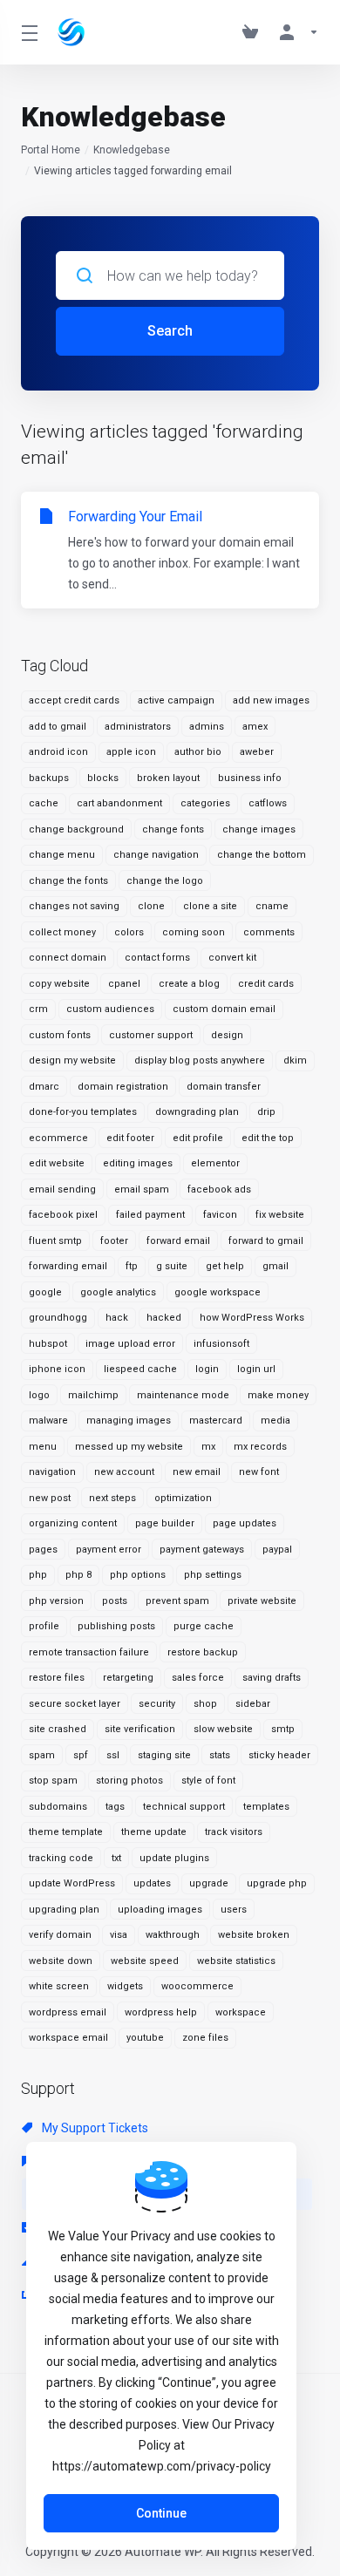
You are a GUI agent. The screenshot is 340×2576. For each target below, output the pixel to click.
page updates (245, 1523)
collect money (62, 932)
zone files (205, 2038)
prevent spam (177, 1601)
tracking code (61, 1858)
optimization (183, 1498)
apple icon (131, 752)
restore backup (203, 1652)
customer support (151, 1035)
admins (207, 727)
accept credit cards (74, 700)
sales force (198, 1678)
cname (272, 906)
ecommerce (58, 1138)
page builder (165, 1523)
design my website (72, 1060)
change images (259, 829)
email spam (142, 1189)
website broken (254, 1935)
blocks (103, 778)
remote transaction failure (89, 1652)
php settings (213, 1575)
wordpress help (161, 2012)
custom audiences (110, 1009)
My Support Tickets (94, 2128)
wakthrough (173, 1935)
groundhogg (58, 1318)
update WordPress (72, 1883)
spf (81, 1755)
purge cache (204, 1626)
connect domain (68, 958)
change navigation (156, 855)
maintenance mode (183, 1395)
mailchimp (93, 1395)
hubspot (48, 1344)
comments (269, 932)
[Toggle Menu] (29, 32)
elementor (215, 1163)
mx (208, 1447)
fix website (280, 1215)
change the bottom (262, 855)
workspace (241, 2012)
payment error (109, 1550)
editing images (138, 1163)
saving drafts (272, 1678)
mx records (260, 1447)
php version (56, 1601)
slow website (223, 1729)
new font (259, 1472)
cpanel (124, 984)
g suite (172, 1266)
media (275, 1421)
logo (39, 1395)
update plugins (174, 1858)
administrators (138, 727)
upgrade (209, 1883)
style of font (208, 1781)
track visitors (234, 1832)
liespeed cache (140, 1369)
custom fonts (60, 1035)
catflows (268, 803)
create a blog (189, 984)
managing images (129, 1421)
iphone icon (57, 1369)
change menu (62, 855)
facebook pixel (63, 1215)
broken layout (168, 778)
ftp (132, 1266)
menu (43, 1447)
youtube (145, 2038)
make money (278, 1395)
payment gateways (202, 1550)
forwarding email (68, 1266)
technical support (184, 1807)
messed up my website (129, 1447)
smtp (283, 1729)
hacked (164, 1318)
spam (42, 1755)
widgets (125, 1986)
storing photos (129, 1781)
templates (266, 1807)
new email (197, 1472)
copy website (59, 984)
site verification (140, 1729)
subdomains (58, 1807)
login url (256, 1369)
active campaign (176, 700)
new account (124, 1472)
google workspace (218, 1292)
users (234, 1910)
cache (44, 803)
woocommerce (197, 1986)
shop (205, 1704)
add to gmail (58, 727)
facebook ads (219, 1189)
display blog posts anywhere (200, 1060)
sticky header (279, 1755)
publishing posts (116, 1626)
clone (151, 906)
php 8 (78, 1575)
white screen (59, 1986)
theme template (66, 1832)
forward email (178, 1241)
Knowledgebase (132, 150)
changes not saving (74, 906)
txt (116, 1858)
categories (205, 803)
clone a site (210, 906)
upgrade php (277, 1883)
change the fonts (68, 881)
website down (61, 1961)
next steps (112, 1498)
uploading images (160, 1910)
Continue (161, 2513)
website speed (145, 1961)
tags (115, 1807)
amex (255, 727)
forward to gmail (266, 1241)
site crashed (58, 1729)
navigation (52, 1472)
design (227, 1035)
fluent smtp (55, 1241)
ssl (113, 1755)
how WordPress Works (252, 1318)
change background (76, 829)
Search (170, 331)
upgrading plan (64, 1910)
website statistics (236, 1961)
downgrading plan (197, 1112)
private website (262, 1601)
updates (152, 1883)
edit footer (130, 1138)
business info (250, 778)
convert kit (232, 958)
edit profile (198, 1138)
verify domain (60, 1935)
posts (115, 1601)
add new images (271, 700)
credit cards (266, 984)
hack (117, 1318)
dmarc (44, 1087)
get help (225, 1266)
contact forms (157, 958)
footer (114, 1241)
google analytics (118, 1292)
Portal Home (51, 150)
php (38, 1575)
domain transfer (224, 1087)
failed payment (150, 1215)
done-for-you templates (83, 1112)
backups (49, 778)
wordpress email (68, 2012)
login (207, 1369)
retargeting (128, 1678)
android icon (58, 752)
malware (48, 1421)
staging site (164, 1755)
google (45, 1292)
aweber (257, 752)
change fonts (173, 829)
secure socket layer (75, 1704)
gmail (275, 1266)
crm (38, 1009)
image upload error (130, 1344)
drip (266, 1112)
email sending (62, 1189)
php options (138, 1575)
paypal (277, 1550)
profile (44, 1626)
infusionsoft (221, 1344)
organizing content (73, 1523)
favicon (220, 1215)
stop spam (53, 1781)
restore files (57, 1678)
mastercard (216, 1421)
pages (43, 1550)
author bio (198, 752)
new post (50, 1498)
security (157, 1704)
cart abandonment (119, 803)
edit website (57, 1163)
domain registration (123, 1087)
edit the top (268, 1138)
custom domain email (224, 1009)
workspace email (68, 2038)
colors (129, 932)
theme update (154, 1832)
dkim (295, 1060)
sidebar (253, 1704)
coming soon (194, 932)
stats (220, 1755)
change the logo (165, 881)
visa (119, 1935)
